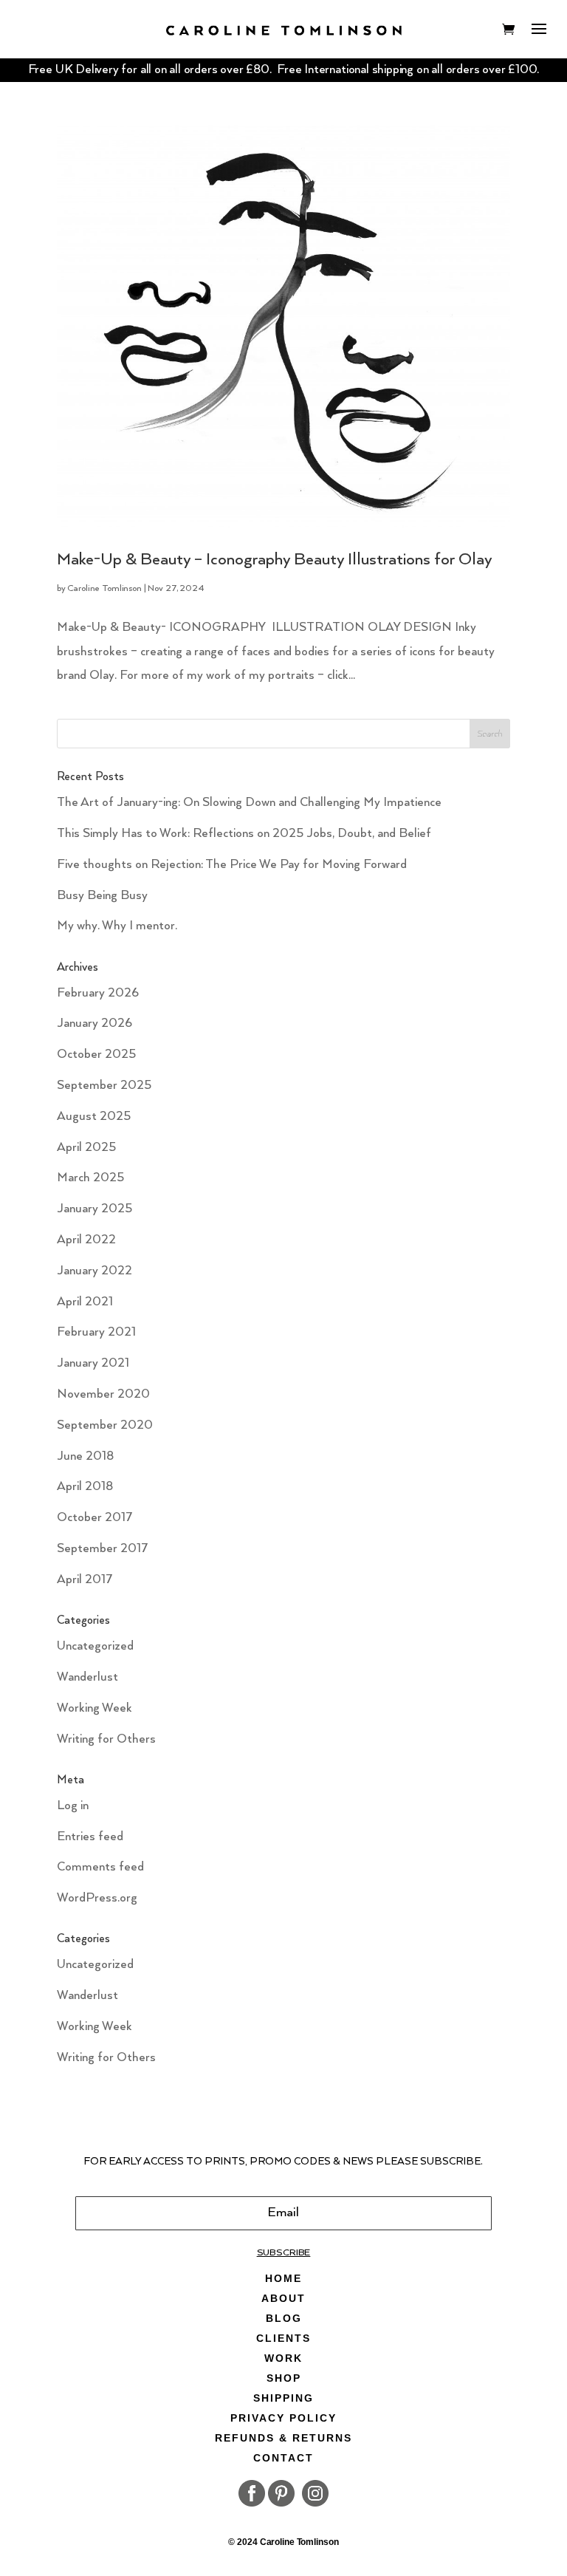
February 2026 (98, 993)
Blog (284, 2319)
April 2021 (85, 1302)
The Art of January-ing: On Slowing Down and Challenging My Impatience (249, 803)
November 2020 (103, 1394)
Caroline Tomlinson (104, 588)
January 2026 (94, 1024)
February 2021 (96, 1332)
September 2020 (105, 1425)
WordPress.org (97, 1898)
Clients (283, 2338)
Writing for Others (106, 1739)
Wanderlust (87, 1677)
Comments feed (100, 1867)
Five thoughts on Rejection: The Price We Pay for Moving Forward (232, 865)
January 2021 (93, 1363)
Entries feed (90, 1837)
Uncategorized (95, 1646)
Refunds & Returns (283, 2438)
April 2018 (85, 1487)
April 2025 (86, 1148)
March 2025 (90, 1178)
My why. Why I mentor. (117, 926)
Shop (284, 2378)
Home (283, 2279)
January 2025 (94, 1209)
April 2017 (85, 1580)
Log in (73, 1806)
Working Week (94, 1708)
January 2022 (94, 1271)
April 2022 (86, 1240)
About (283, 2299)
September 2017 (103, 1549)
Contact (283, 2458)
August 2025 (94, 1117)
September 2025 (104, 1086)
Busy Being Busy (102, 896)
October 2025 (96, 1055)
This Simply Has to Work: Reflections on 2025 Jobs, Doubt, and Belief (244, 834)
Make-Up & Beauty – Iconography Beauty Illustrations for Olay (275, 560)
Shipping (283, 2398)
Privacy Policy (283, 2418)
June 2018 (85, 1456)
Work (283, 2358)
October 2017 (95, 1518)
